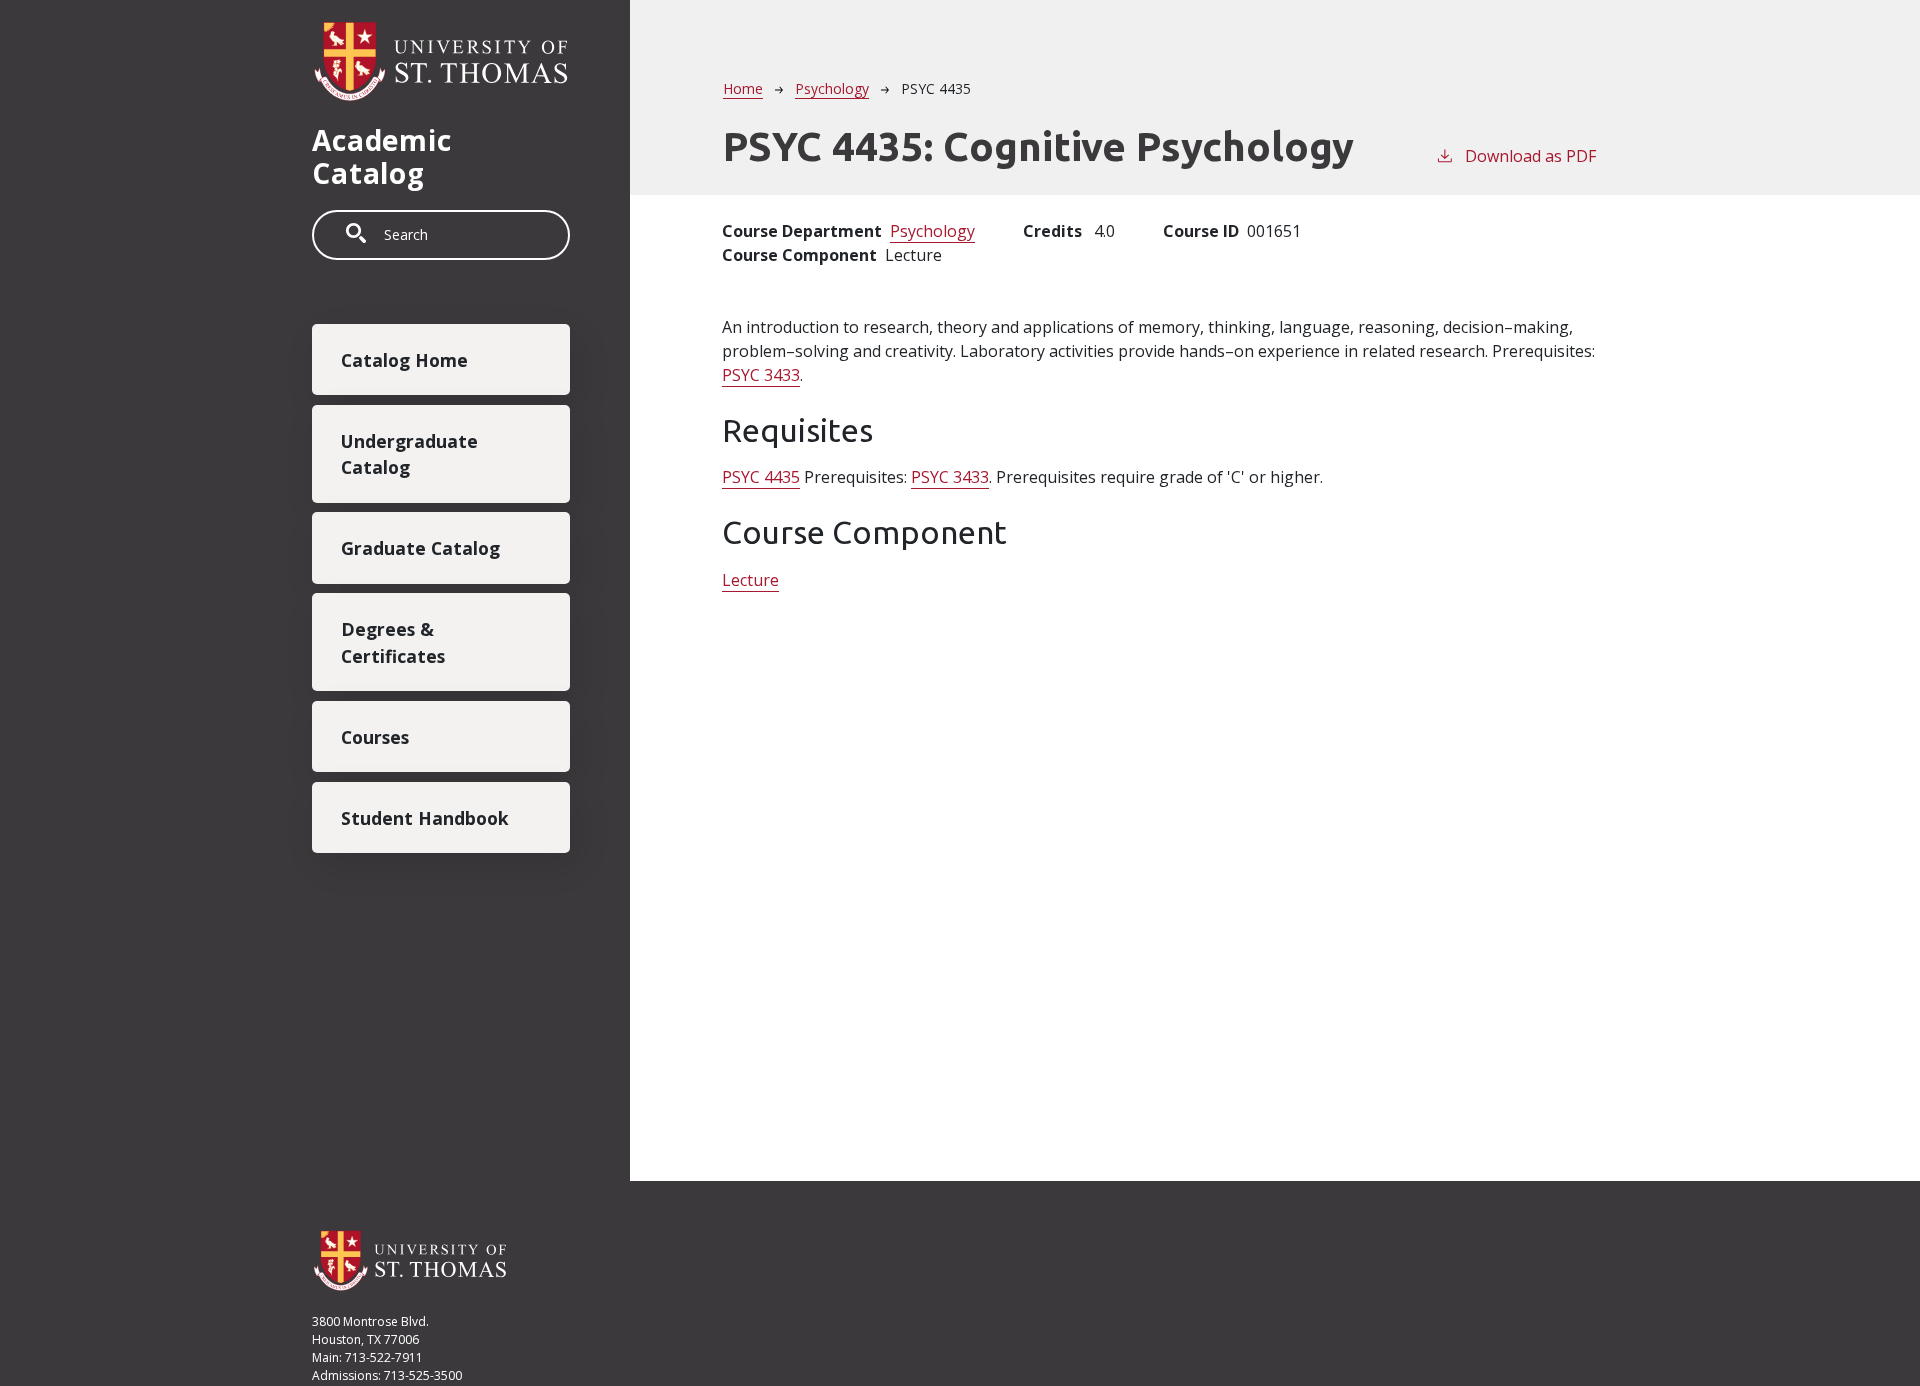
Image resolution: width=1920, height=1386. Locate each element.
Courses (375, 737)
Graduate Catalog (420, 548)
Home (743, 88)
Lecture (750, 580)
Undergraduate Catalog (409, 454)
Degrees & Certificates (393, 642)
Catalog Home (404, 360)
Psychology (832, 88)
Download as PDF (1530, 156)
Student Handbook (425, 817)
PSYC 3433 (761, 375)
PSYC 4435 (761, 477)
